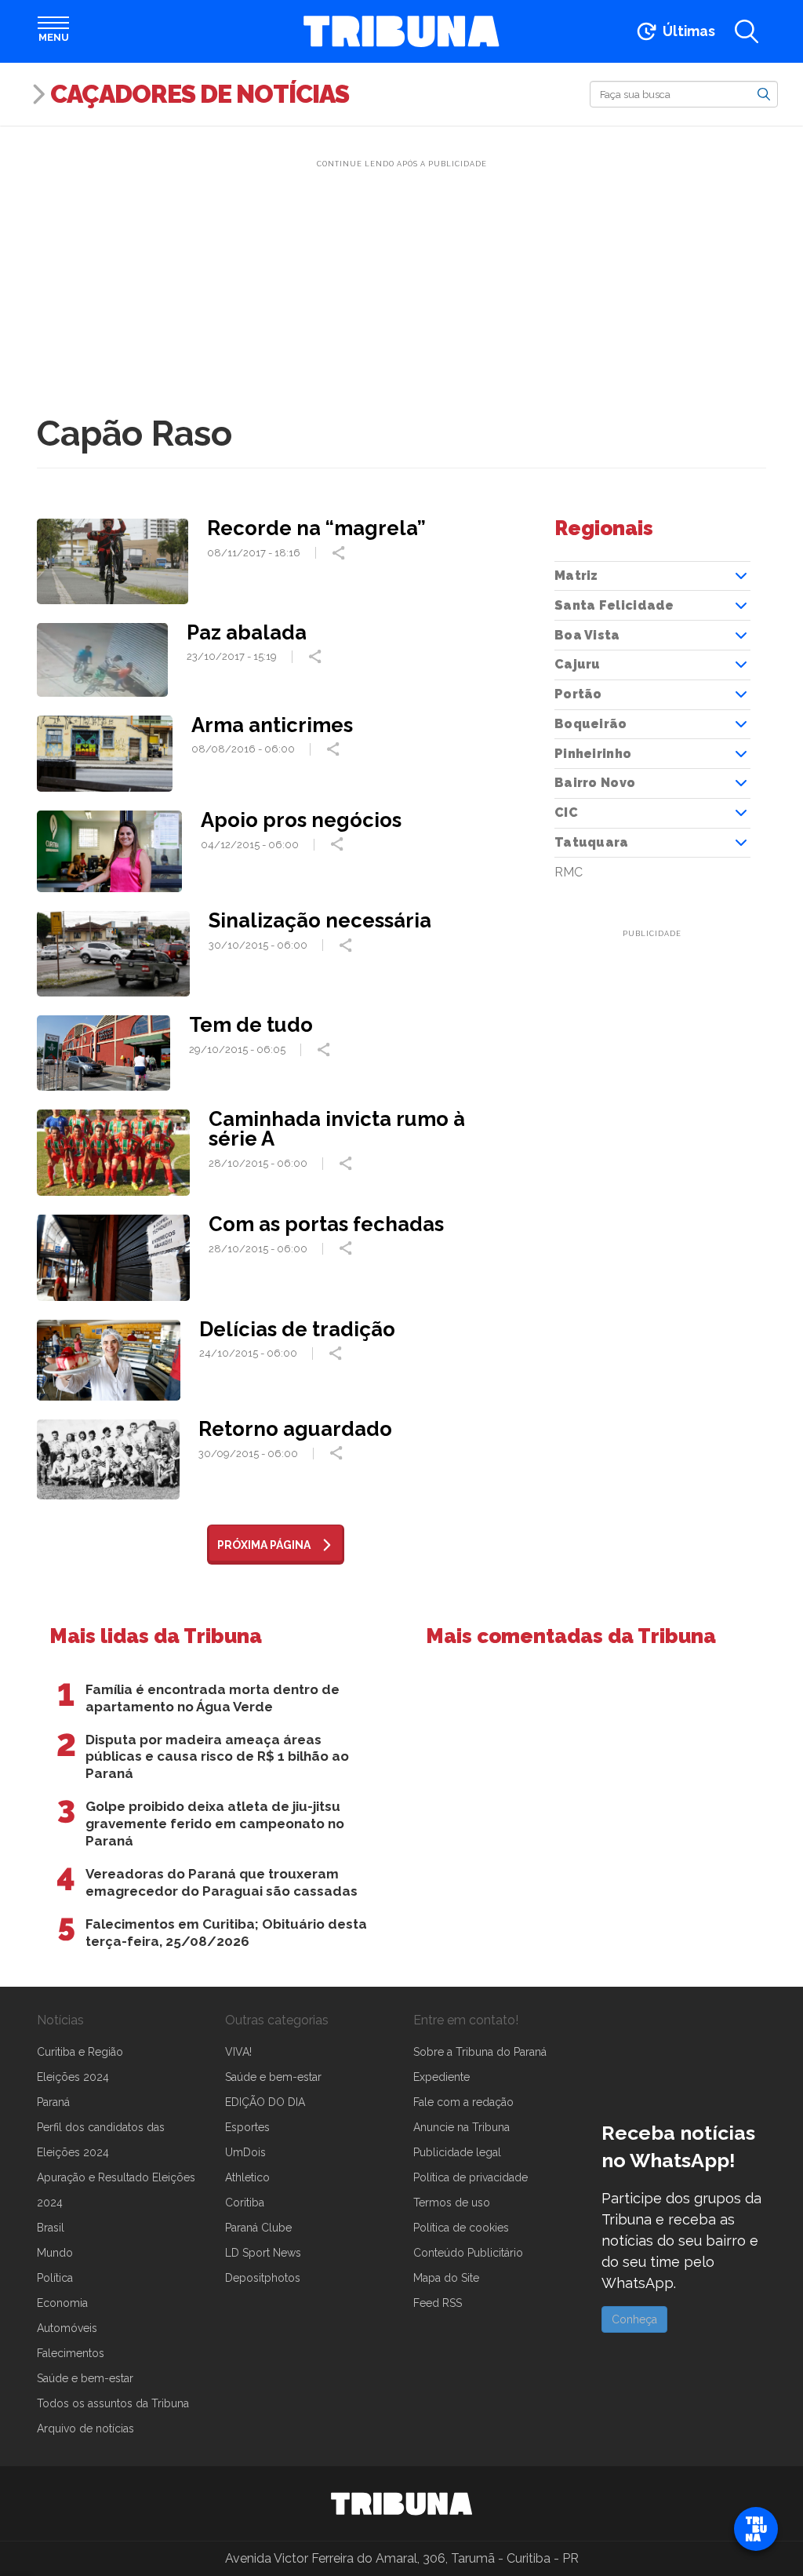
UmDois (245, 2152)
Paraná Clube (258, 2228)
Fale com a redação (463, 2102)
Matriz (576, 576)
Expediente (441, 2077)
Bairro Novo (595, 783)
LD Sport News (263, 2253)
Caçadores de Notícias (200, 94)
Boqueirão (591, 724)
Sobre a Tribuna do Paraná (480, 2052)
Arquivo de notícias (85, 2428)
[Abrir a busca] (747, 31)
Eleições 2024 (73, 2077)
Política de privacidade (471, 2177)
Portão (578, 694)
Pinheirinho (593, 754)
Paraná (53, 2102)
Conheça (634, 2319)
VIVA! (238, 2052)
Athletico (247, 2177)
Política (55, 2278)
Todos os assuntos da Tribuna (113, 2403)
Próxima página (264, 1545)
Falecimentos (71, 2353)
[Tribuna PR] (401, 2504)
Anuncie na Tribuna (461, 2127)
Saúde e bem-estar (85, 2378)
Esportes (247, 2127)
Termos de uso (452, 2203)
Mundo (55, 2253)
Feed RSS (438, 2303)
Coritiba (245, 2203)
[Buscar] (764, 93)
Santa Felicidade (614, 605)
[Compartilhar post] (340, 553)
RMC (569, 872)
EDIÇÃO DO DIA (265, 2102)
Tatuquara (592, 842)
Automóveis (67, 2328)
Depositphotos (263, 2278)
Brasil (51, 2228)
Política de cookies (461, 2228)
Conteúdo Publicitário (468, 2253)
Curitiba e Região (80, 2052)
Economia (62, 2303)
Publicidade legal (457, 2152)
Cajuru (578, 664)
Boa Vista (587, 635)
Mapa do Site (446, 2278)
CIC (566, 813)
